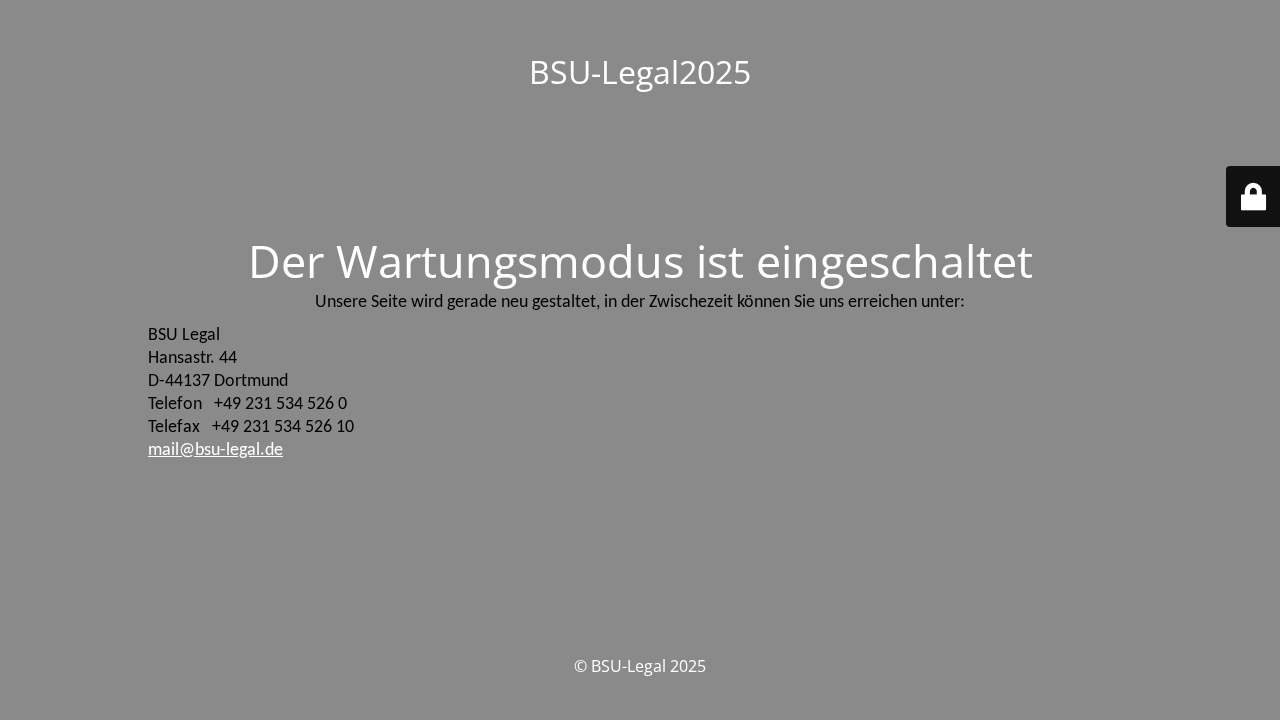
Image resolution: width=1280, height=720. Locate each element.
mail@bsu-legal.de (215, 450)
